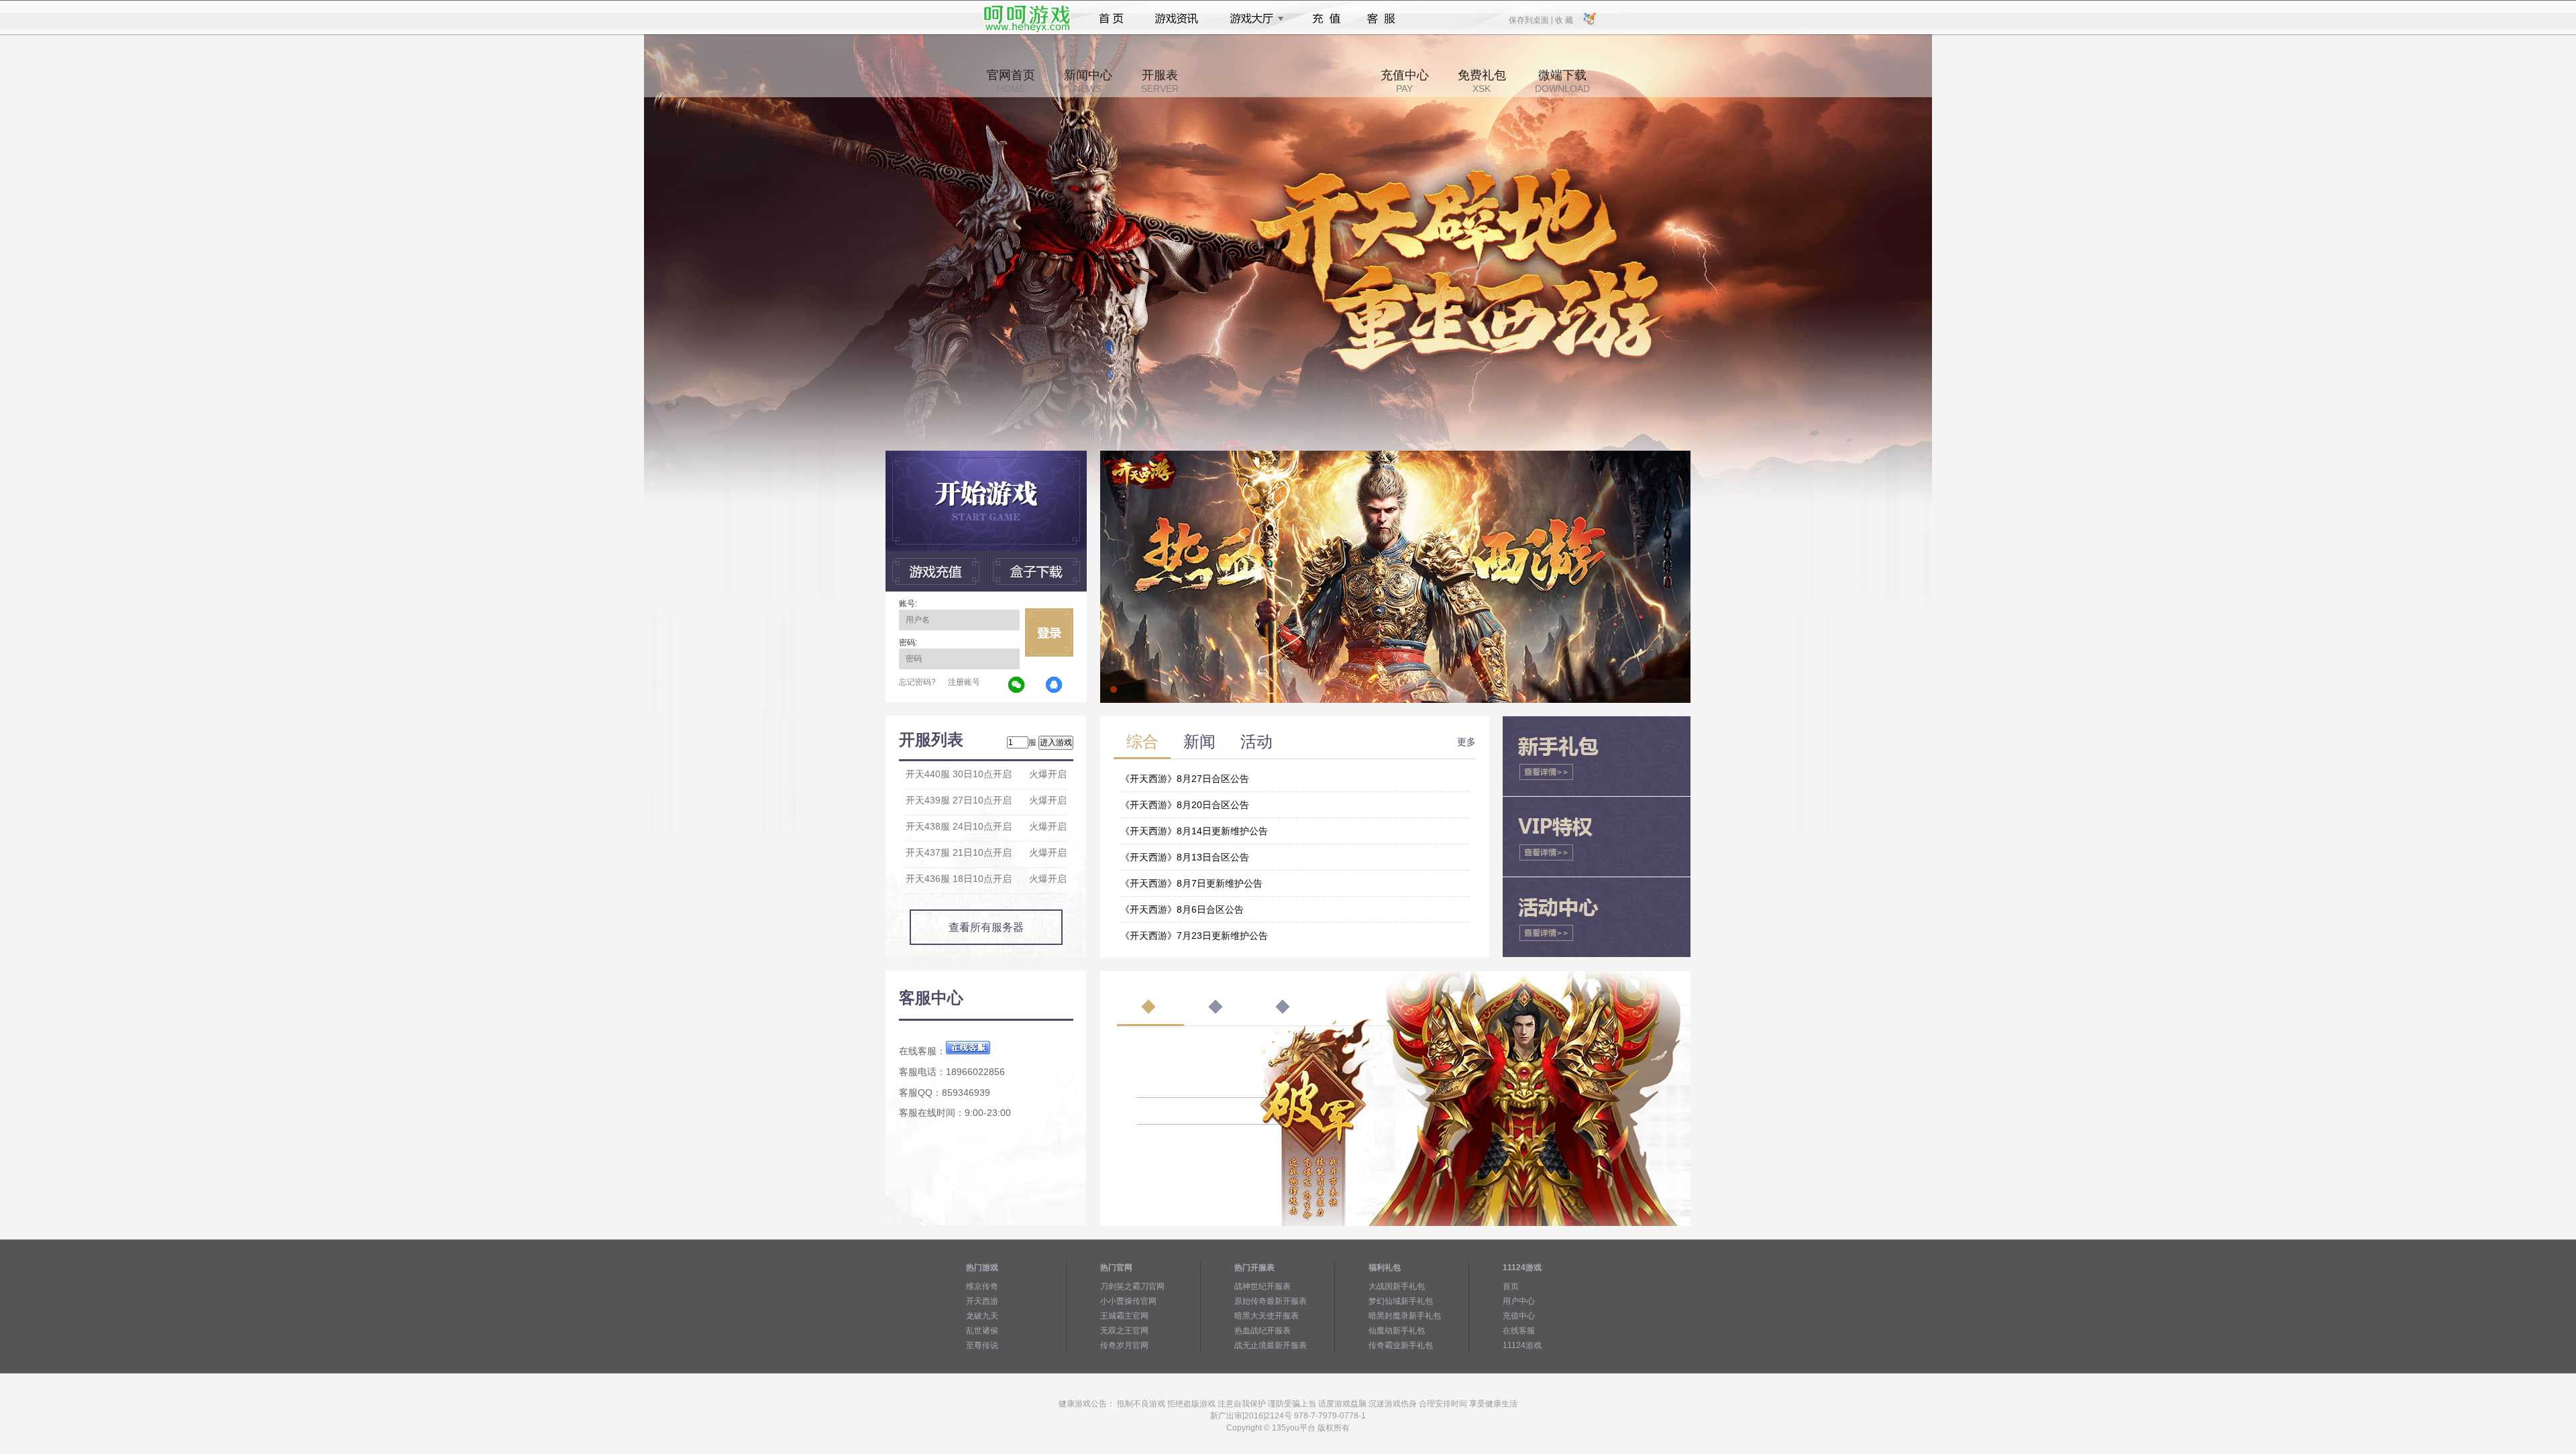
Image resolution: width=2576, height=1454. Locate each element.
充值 (1326, 19)
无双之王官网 (1124, 1331)
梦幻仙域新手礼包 (1401, 1301)
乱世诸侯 (982, 1331)
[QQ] (1055, 685)
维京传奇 (982, 1286)
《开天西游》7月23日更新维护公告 (1194, 936)
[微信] (1017, 685)
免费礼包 (1482, 81)
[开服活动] (1395, 455)
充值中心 (1405, 81)
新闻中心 (1088, 81)
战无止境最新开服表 (1271, 1345)
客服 (1382, 19)
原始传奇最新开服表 (1271, 1301)
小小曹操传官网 (1128, 1301)
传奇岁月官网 (1124, 1345)
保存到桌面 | (1532, 19)
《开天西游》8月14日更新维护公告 (1194, 831)
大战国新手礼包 (1397, 1286)
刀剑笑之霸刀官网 (1132, 1286)
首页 (1111, 19)
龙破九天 (982, 1316)
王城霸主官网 (1124, 1316)
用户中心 (1519, 1301)
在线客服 (1519, 1331)
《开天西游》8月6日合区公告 (1182, 909)
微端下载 (1562, 81)
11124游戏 (1522, 1345)
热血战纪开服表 (1263, 1331)
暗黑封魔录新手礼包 (1405, 1316)
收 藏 (1564, 19)
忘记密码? (917, 682)
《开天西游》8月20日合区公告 (1185, 805)
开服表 (1160, 81)
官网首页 (1011, 81)
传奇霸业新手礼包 (1401, 1345)
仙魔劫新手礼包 (1397, 1331)
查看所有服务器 (986, 927)
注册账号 (964, 682)
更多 (1466, 742)
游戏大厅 (1253, 19)
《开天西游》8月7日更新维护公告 (1191, 883)
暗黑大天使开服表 (1267, 1316)
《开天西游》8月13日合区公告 (1185, 857)
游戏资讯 (1177, 19)
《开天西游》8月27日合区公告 (1185, 779)
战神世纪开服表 (1263, 1286)
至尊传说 (982, 1345)
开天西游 (982, 1301)
